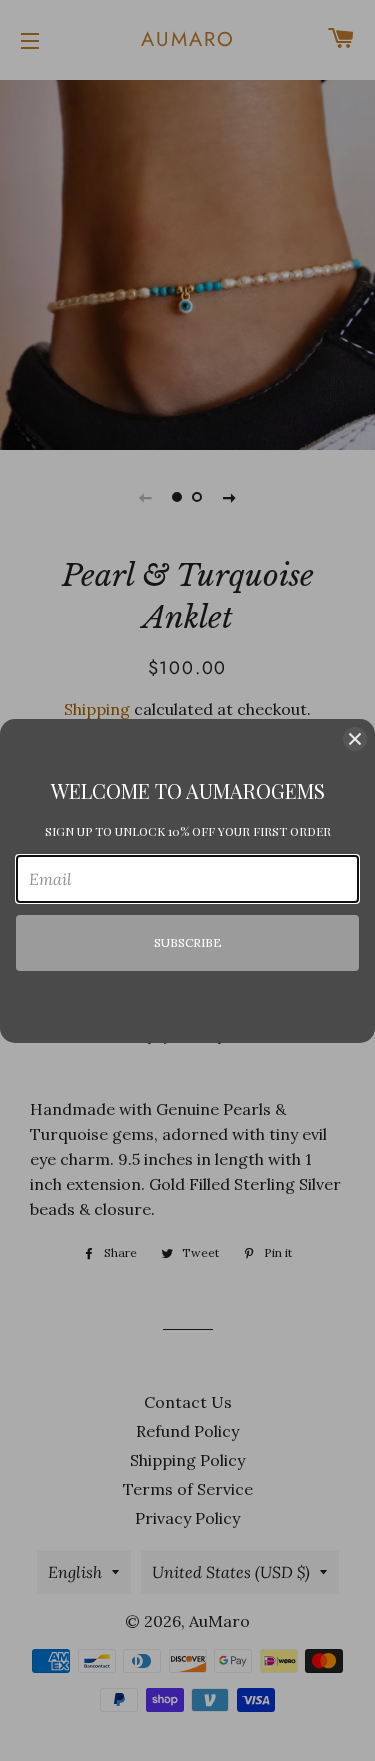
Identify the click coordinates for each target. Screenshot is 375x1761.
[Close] (355, 739)
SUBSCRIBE (188, 942)
